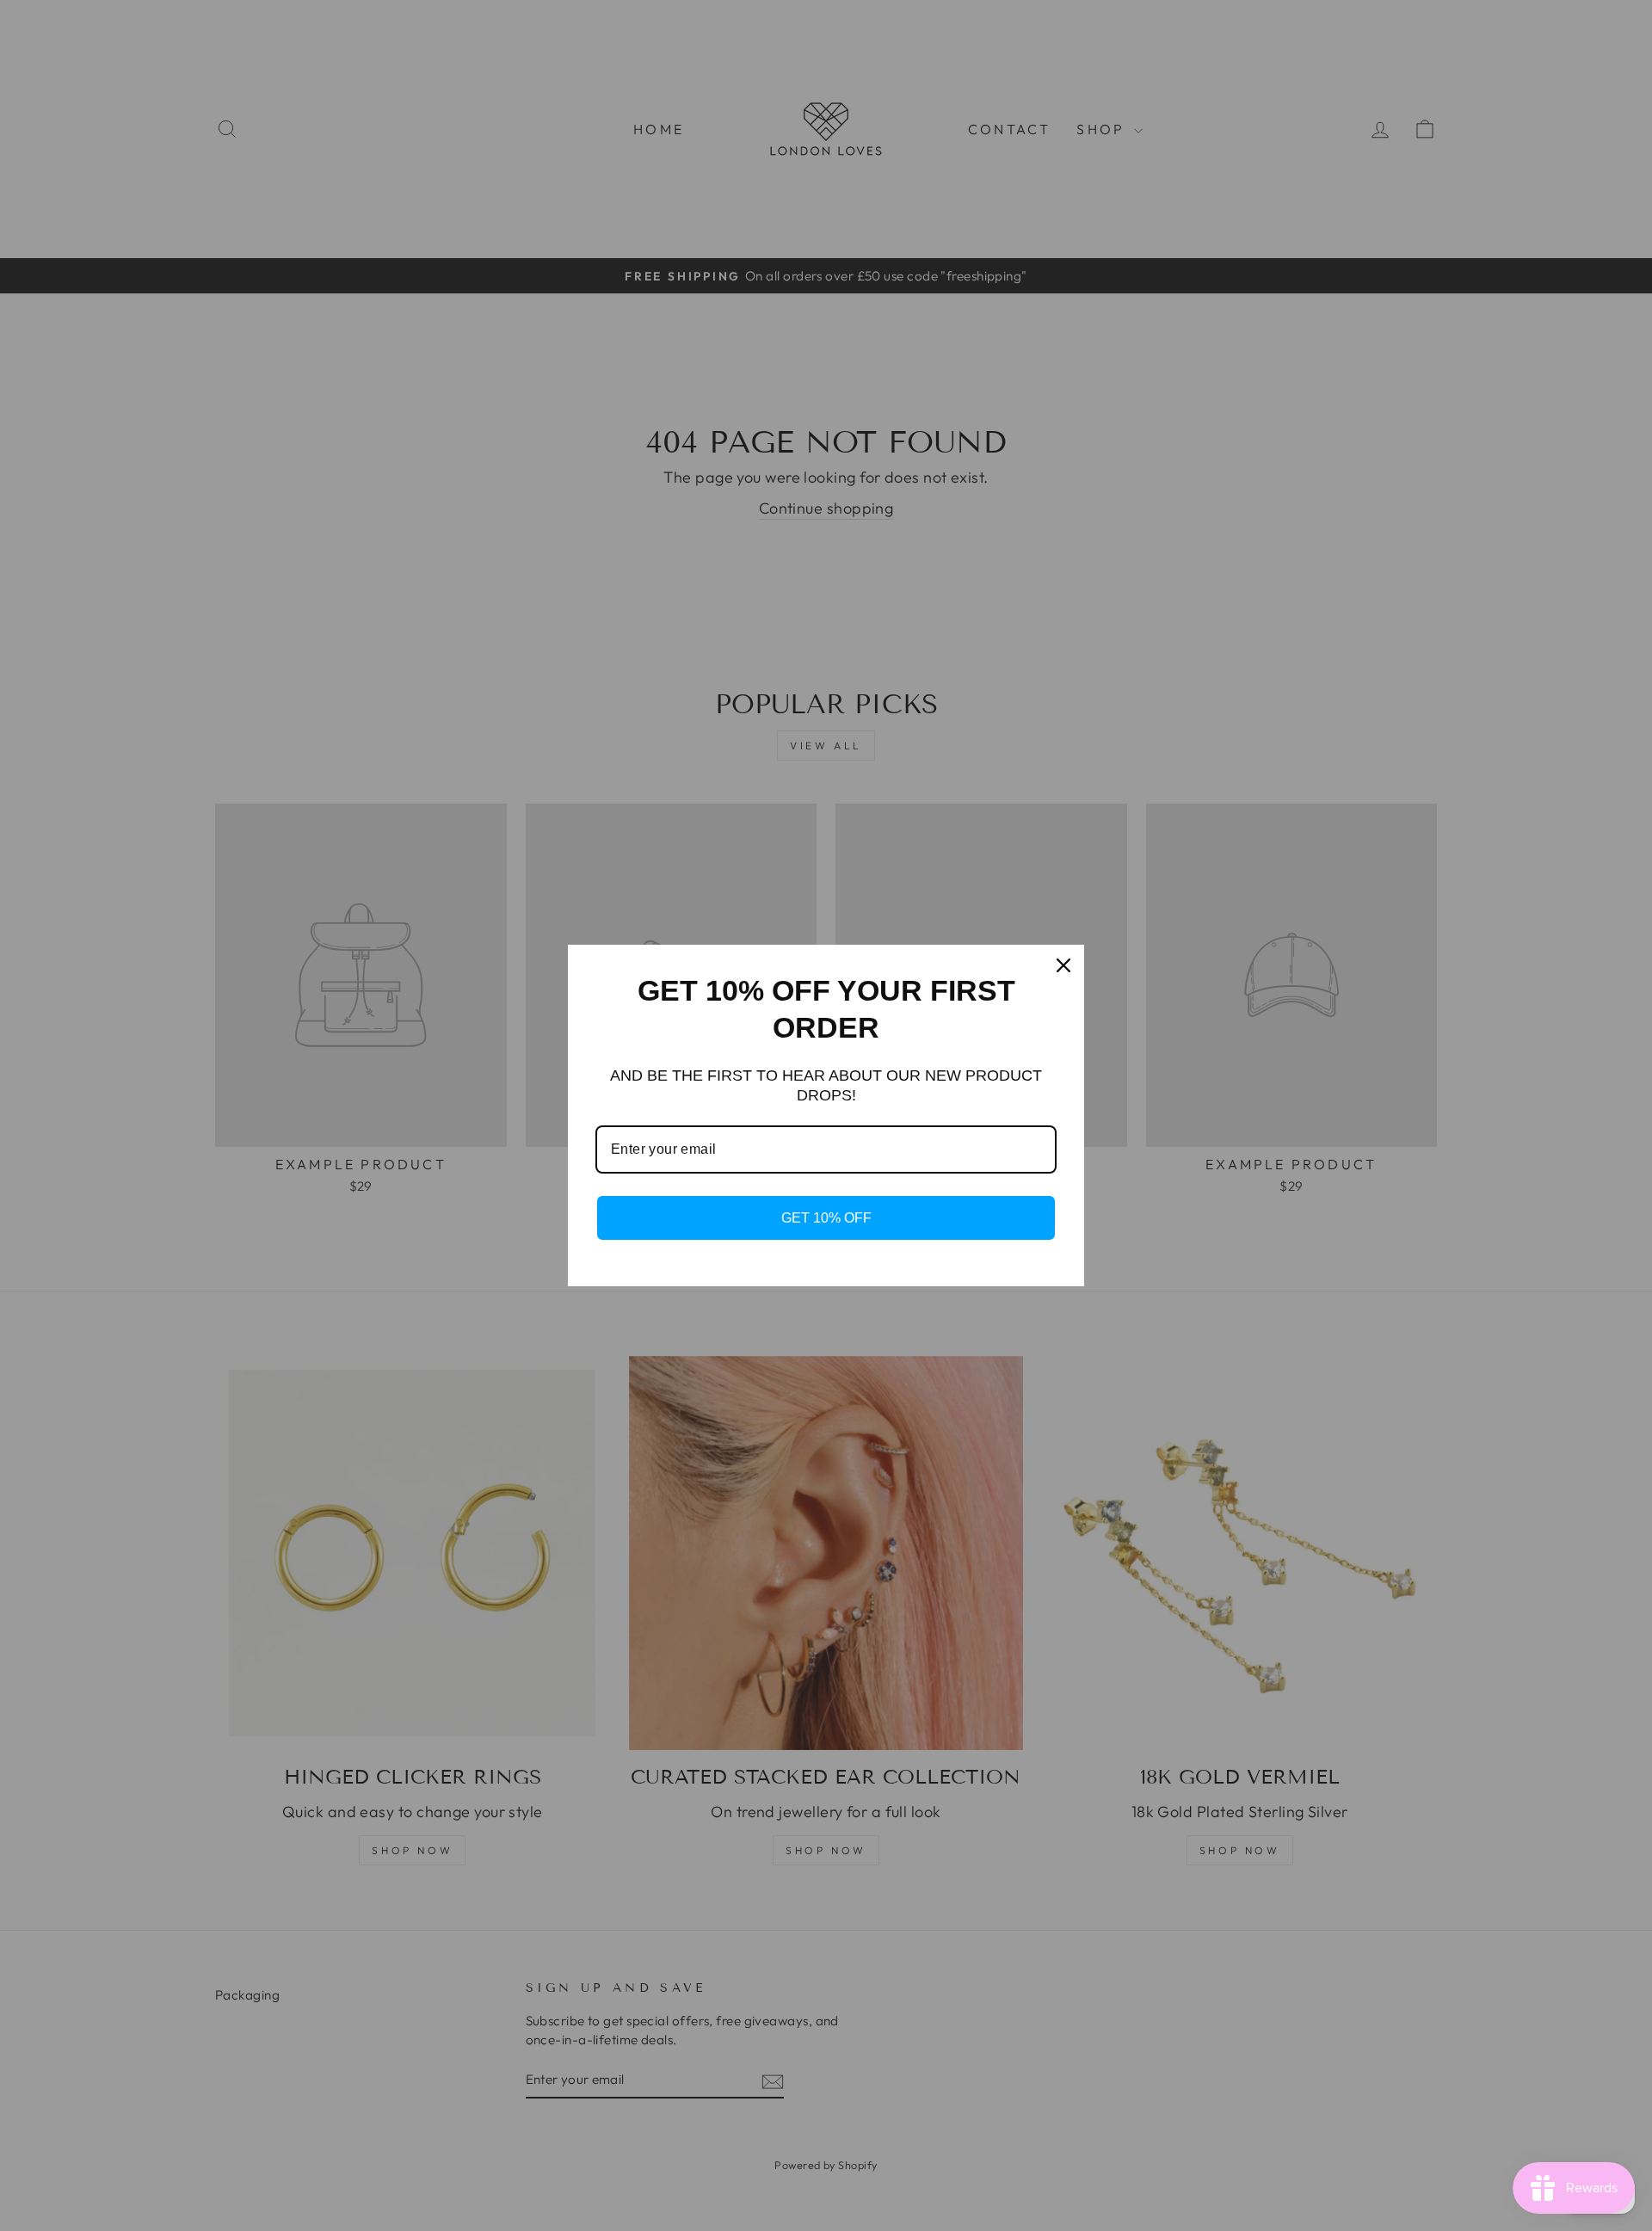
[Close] (1063, 965)
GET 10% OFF (826, 1218)
